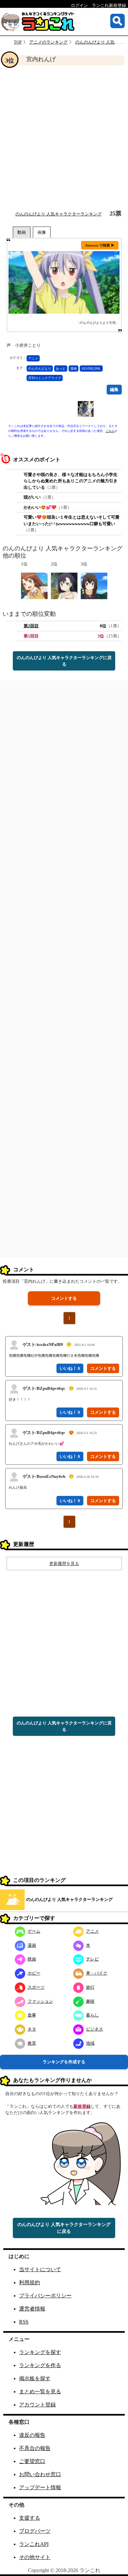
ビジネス (95, 2029)
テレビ (92, 1959)
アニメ (33, 358)
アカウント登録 (37, 2405)
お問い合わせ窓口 (40, 2474)
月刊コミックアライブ (45, 378)
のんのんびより (40, 368)
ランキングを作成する (64, 2062)
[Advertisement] (64, 138)
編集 (114, 389)
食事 (32, 2015)
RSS (24, 2322)
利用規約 (30, 2282)
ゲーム (34, 1931)
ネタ (32, 2029)
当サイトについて (40, 2269)
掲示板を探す (35, 2378)
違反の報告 (32, 2435)
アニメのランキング (48, 42)
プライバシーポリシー (45, 2296)
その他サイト (35, 2557)
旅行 (90, 1987)
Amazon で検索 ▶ (100, 245)
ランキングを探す (40, 2352)
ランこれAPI (34, 2544)
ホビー (34, 1973)
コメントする (64, 1298)
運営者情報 (32, 2309)
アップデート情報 (40, 2487)
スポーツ (36, 1987)
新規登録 (82, 2106)
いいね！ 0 (70, 1368)
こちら (110, 431)
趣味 (90, 2001)
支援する (30, 2518)
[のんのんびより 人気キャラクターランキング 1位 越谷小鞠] (34, 585)
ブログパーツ (35, 2531)
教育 (32, 2043)
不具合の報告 (35, 2448)
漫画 (74, 368)
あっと (61, 368)
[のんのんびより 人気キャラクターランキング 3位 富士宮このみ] (94, 585)
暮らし (92, 2015)
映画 (32, 1959)
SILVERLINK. (91, 368)
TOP (18, 42)
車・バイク (97, 1973)
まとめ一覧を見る (40, 2392)
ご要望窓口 (32, 2461)
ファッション (40, 2001)
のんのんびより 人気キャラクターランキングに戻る (64, 661)
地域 (90, 2043)
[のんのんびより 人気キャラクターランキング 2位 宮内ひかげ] (64, 585)
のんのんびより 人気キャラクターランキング (59, 214)
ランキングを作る (40, 2365)
